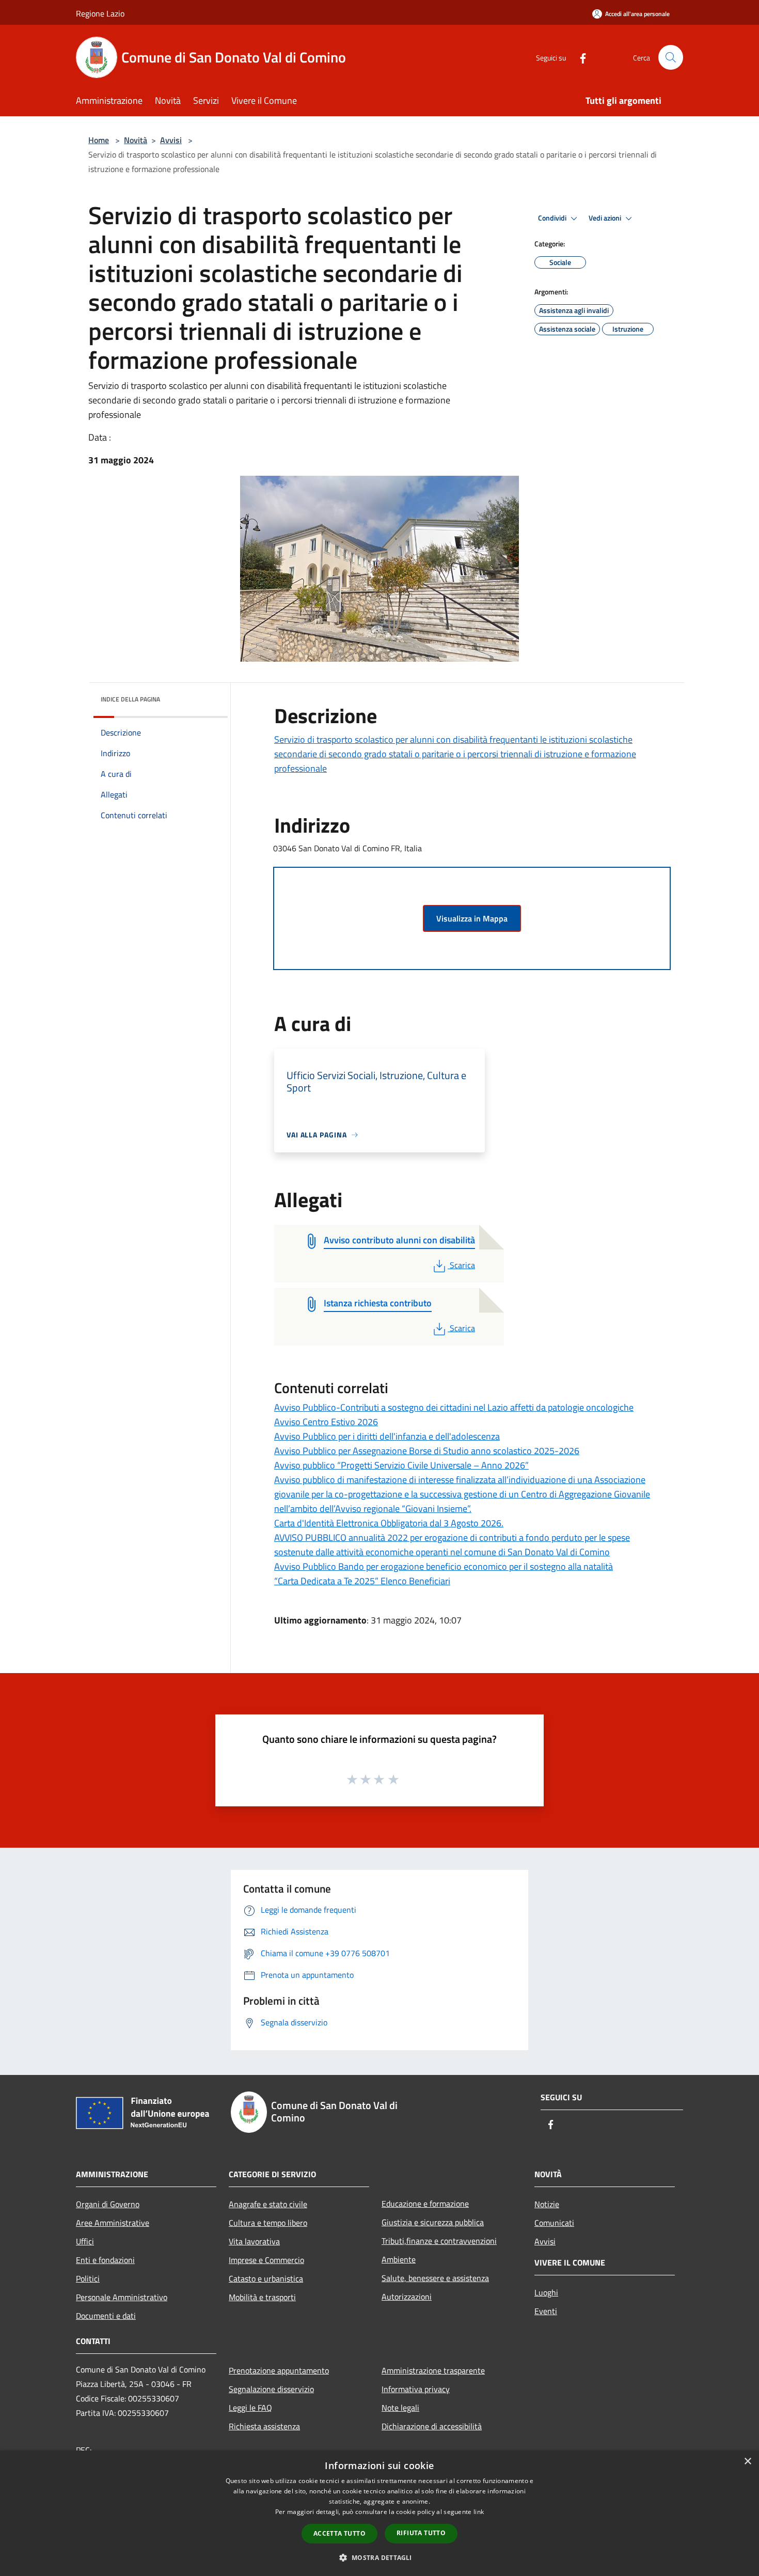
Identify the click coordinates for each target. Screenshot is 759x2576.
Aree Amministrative (113, 2223)
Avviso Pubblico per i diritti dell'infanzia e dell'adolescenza (387, 1436)
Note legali (400, 2408)
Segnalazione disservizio (271, 2389)
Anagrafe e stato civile (268, 2204)
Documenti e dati (106, 2316)
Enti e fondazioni (105, 2260)
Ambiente (399, 2259)
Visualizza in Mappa (472, 918)
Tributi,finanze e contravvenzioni (439, 2241)
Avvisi (171, 140)
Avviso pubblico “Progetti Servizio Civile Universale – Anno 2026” (401, 1465)
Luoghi (546, 2292)
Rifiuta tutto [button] (421, 2533)
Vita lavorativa (254, 2241)
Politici (88, 2278)
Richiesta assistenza (264, 2426)
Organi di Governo (108, 2204)
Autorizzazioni (407, 2297)
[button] (379, 2557)
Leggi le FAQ (250, 2408)
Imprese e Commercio (266, 2260)
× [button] (747, 2462)
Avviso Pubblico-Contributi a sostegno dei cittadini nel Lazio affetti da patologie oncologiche (454, 1407)
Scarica (462, 1265)
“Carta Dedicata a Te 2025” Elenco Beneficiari (362, 1581)
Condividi (553, 218)
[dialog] (379, 2513)
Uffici (85, 2241)
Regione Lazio (100, 13)
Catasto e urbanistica (266, 2278)
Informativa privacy (416, 2389)
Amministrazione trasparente (433, 2370)
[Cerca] (671, 57)
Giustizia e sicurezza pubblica (433, 2222)
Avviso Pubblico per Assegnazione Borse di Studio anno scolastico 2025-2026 (427, 1451)
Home (99, 140)
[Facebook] (579, 57)
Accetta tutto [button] (339, 2533)
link (479, 2512)
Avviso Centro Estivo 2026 (326, 1422)
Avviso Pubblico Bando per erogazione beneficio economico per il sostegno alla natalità (444, 1566)
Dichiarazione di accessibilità (432, 2426)
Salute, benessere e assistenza (435, 2278)
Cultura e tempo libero (268, 2223)
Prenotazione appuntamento (279, 2370)
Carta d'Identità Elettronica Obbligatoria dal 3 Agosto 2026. (389, 1523)
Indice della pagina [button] (130, 699)
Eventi (546, 2311)
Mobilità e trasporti (262, 2297)
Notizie (547, 2204)
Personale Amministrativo (122, 2297)
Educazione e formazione (425, 2204)
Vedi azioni (606, 218)
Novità (136, 140)
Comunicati (554, 2223)
